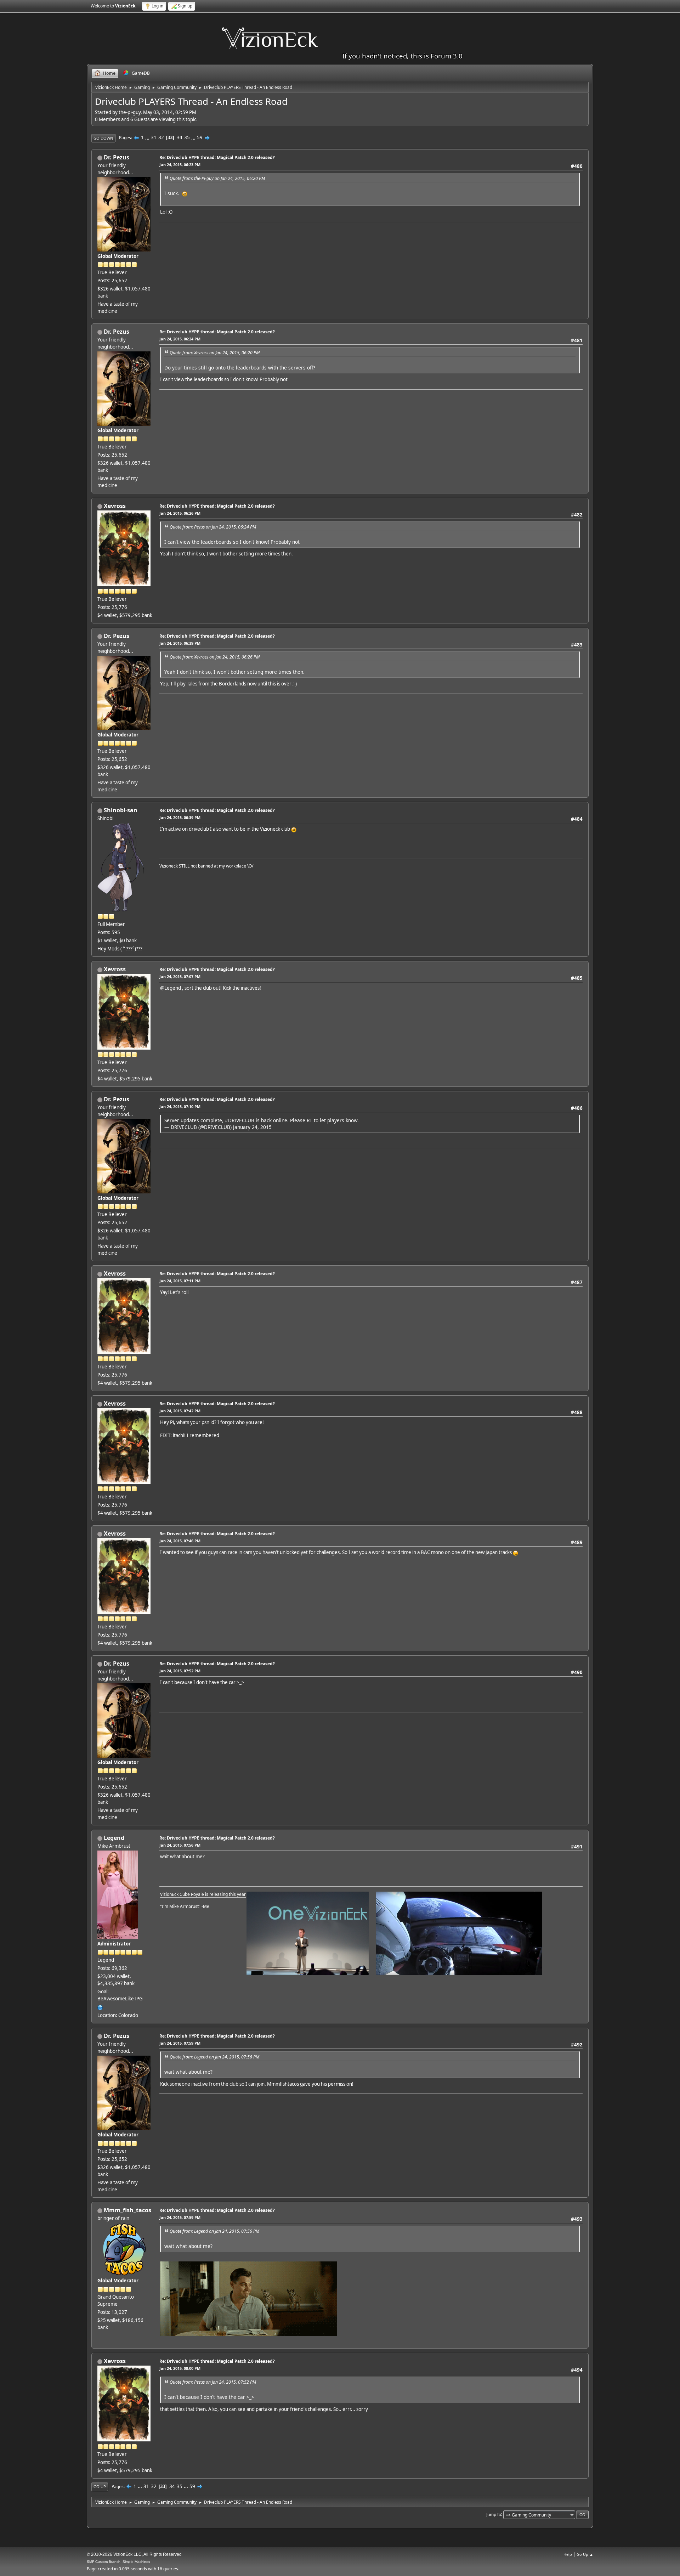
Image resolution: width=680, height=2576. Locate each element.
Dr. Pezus (117, 157)
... (148, 137)
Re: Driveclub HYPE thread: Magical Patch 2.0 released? (217, 157)
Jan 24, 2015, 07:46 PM (180, 1541)
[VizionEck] (100, 2007)
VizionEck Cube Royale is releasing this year (203, 1894)
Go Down (103, 138)
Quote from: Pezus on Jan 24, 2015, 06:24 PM (213, 527)
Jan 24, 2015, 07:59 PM (180, 2043)
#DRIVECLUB (240, 1120)
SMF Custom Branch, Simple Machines (118, 2562)
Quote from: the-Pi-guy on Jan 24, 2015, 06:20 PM (217, 178)
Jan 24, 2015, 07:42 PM (180, 1411)
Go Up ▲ (585, 2554)
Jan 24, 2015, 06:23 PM (180, 165)
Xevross (115, 506)
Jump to (494, 2514)
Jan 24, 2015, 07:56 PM (180, 1845)
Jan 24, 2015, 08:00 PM (180, 2368)
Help (568, 2554)
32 (161, 137)
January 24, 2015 (252, 1127)
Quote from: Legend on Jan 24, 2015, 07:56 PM (214, 2057)
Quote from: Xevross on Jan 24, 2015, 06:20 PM (215, 353)
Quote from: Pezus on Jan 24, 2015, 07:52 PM (213, 2382)
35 (187, 137)
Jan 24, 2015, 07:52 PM (180, 1671)
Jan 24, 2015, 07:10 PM (180, 1106)
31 (154, 137)
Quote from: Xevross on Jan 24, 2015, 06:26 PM (215, 657)
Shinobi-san (121, 810)
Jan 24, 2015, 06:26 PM (180, 513)
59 (200, 137)
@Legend (171, 988)
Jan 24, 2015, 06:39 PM (180, 643)
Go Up (100, 2487)
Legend (114, 1838)
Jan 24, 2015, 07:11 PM (180, 1281)
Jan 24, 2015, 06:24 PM (180, 339)
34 (180, 137)
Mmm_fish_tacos (127, 2210)
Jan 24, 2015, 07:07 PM (180, 976)
